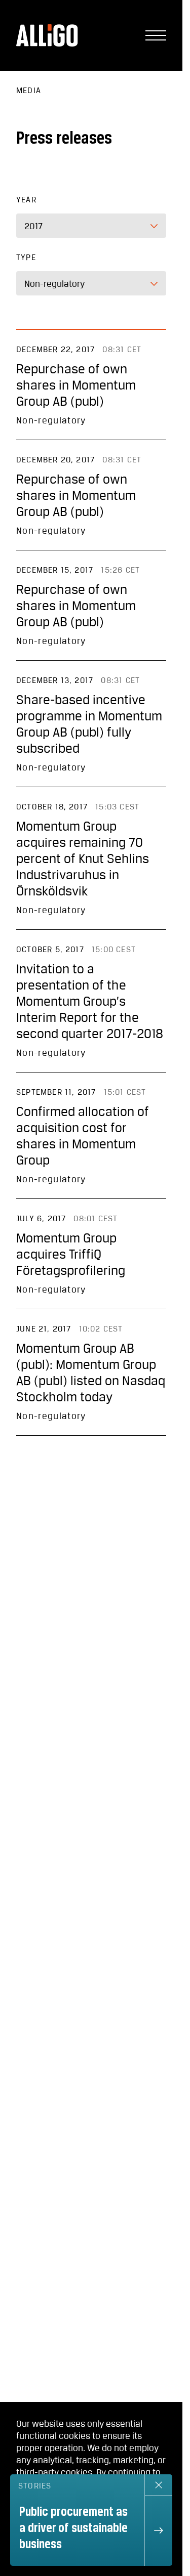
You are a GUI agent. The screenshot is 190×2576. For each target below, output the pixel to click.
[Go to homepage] (48, 35)
